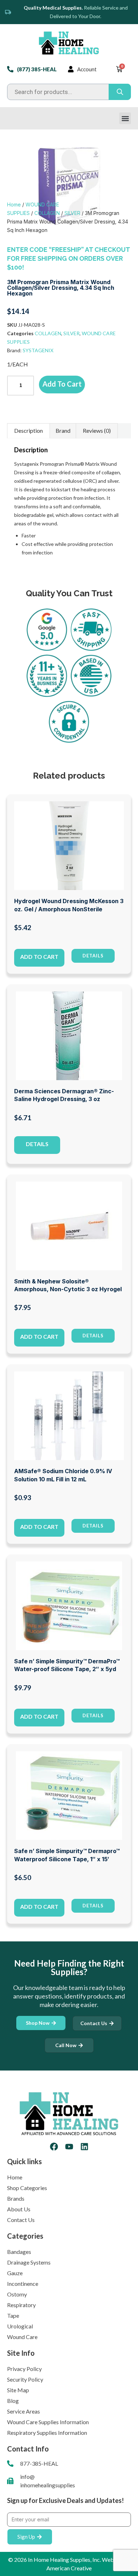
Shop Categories (27, 2188)
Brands (16, 2198)
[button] (125, 118)
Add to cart (62, 384)
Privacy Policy (24, 2369)
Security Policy (25, 2379)
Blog (13, 2401)
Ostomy (17, 2294)
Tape (13, 2315)
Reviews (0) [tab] (97, 430)
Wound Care (22, 2337)
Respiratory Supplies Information (47, 2433)
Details (37, 1144)
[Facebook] (54, 2147)
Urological (20, 2326)
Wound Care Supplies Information (48, 2422)
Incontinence (23, 2284)
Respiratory (21, 2305)
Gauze (15, 2273)
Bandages (19, 2252)
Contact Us (21, 2220)
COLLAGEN (47, 213)
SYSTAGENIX (38, 350)
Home (14, 204)
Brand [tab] (63, 430)
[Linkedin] (84, 2147)
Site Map (18, 2390)
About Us (19, 2209)
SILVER (72, 213)
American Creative (69, 2568)
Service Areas (24, 2411)
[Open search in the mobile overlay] (69, 92)
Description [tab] (28, 430)
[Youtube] (69, 2147)
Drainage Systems (29, 2262)
